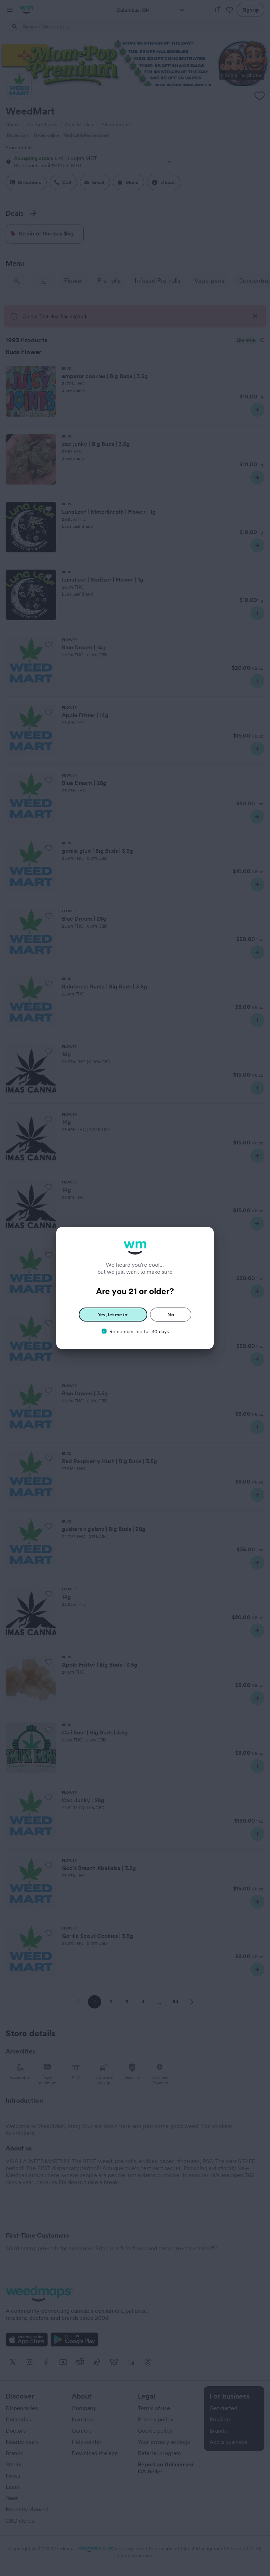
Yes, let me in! (113, 1315)
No (171, 1315)
